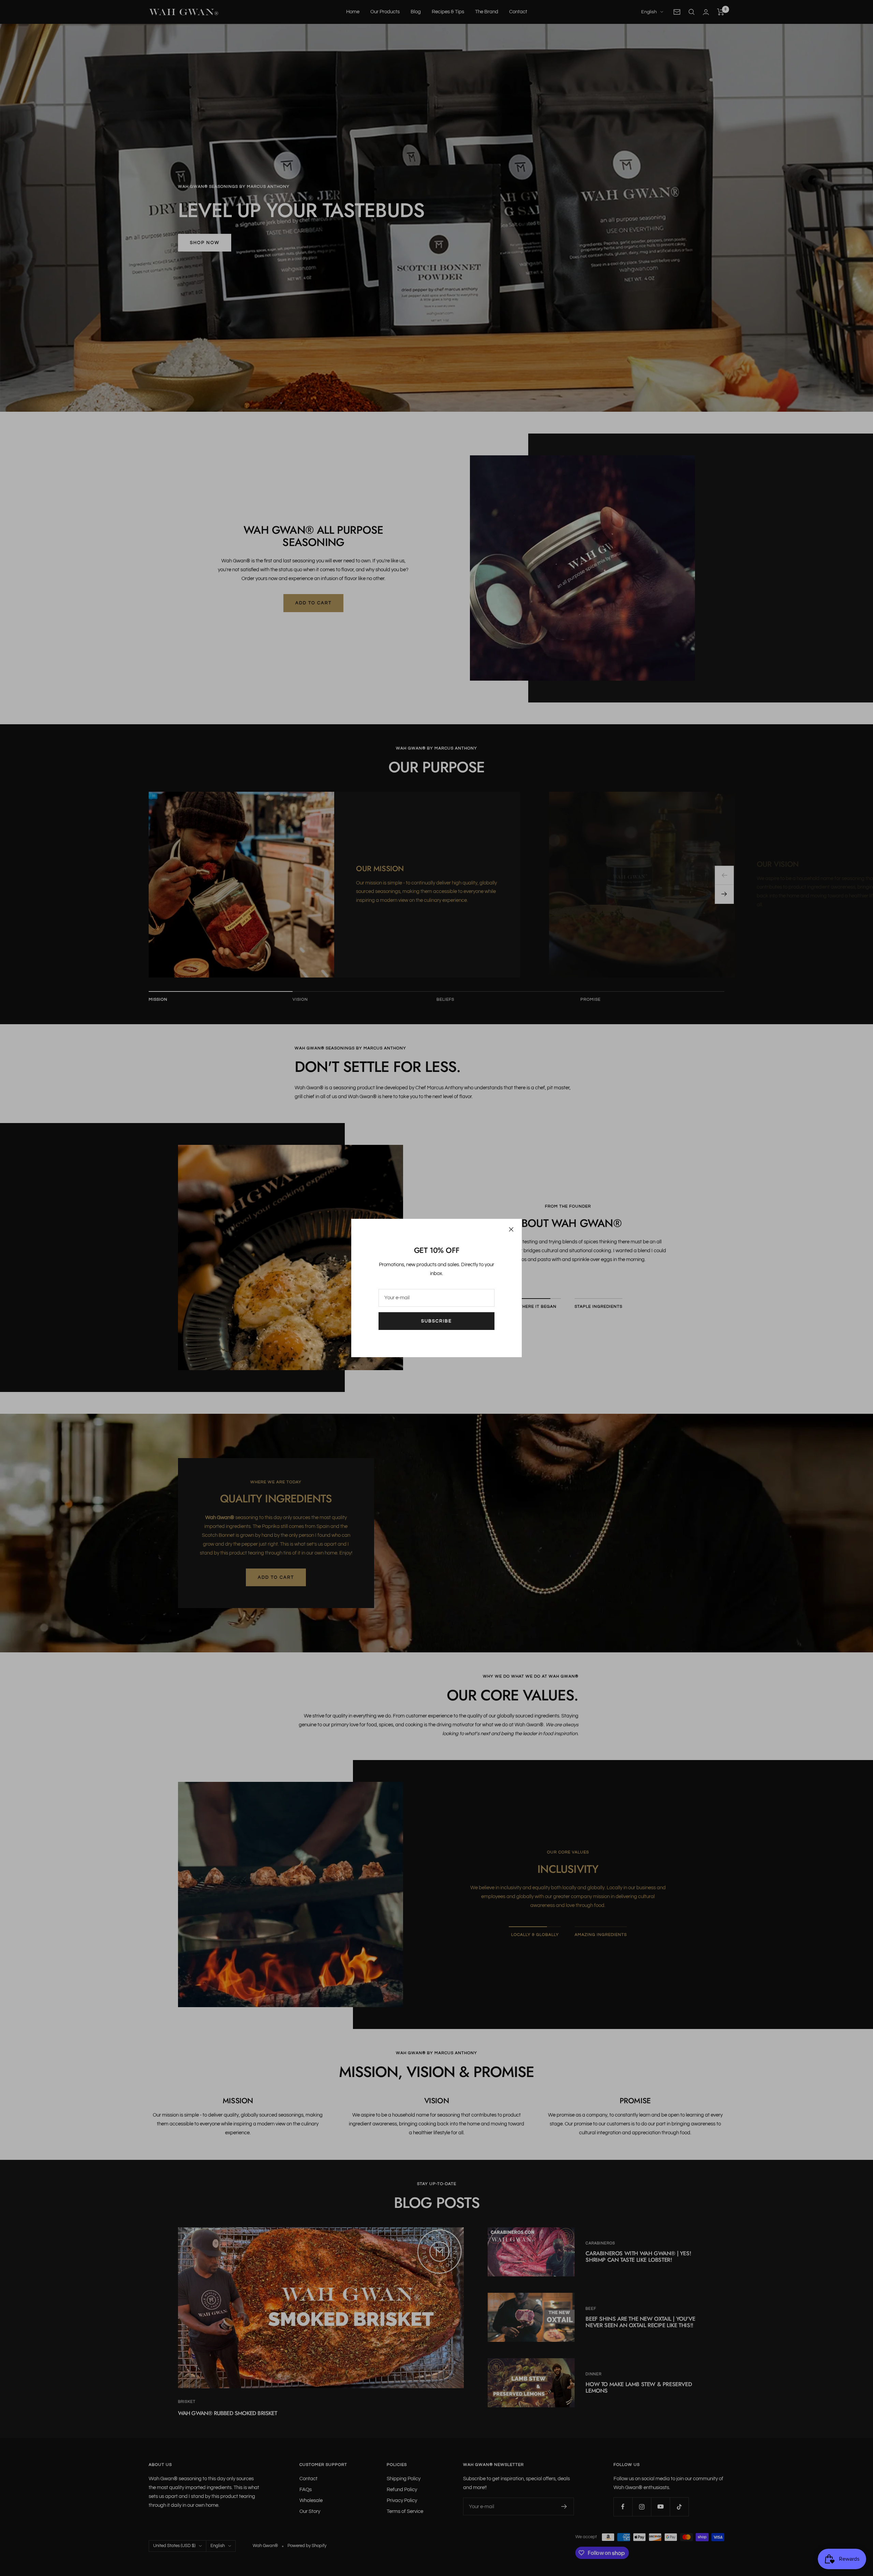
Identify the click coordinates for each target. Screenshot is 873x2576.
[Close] (511, 1229)
